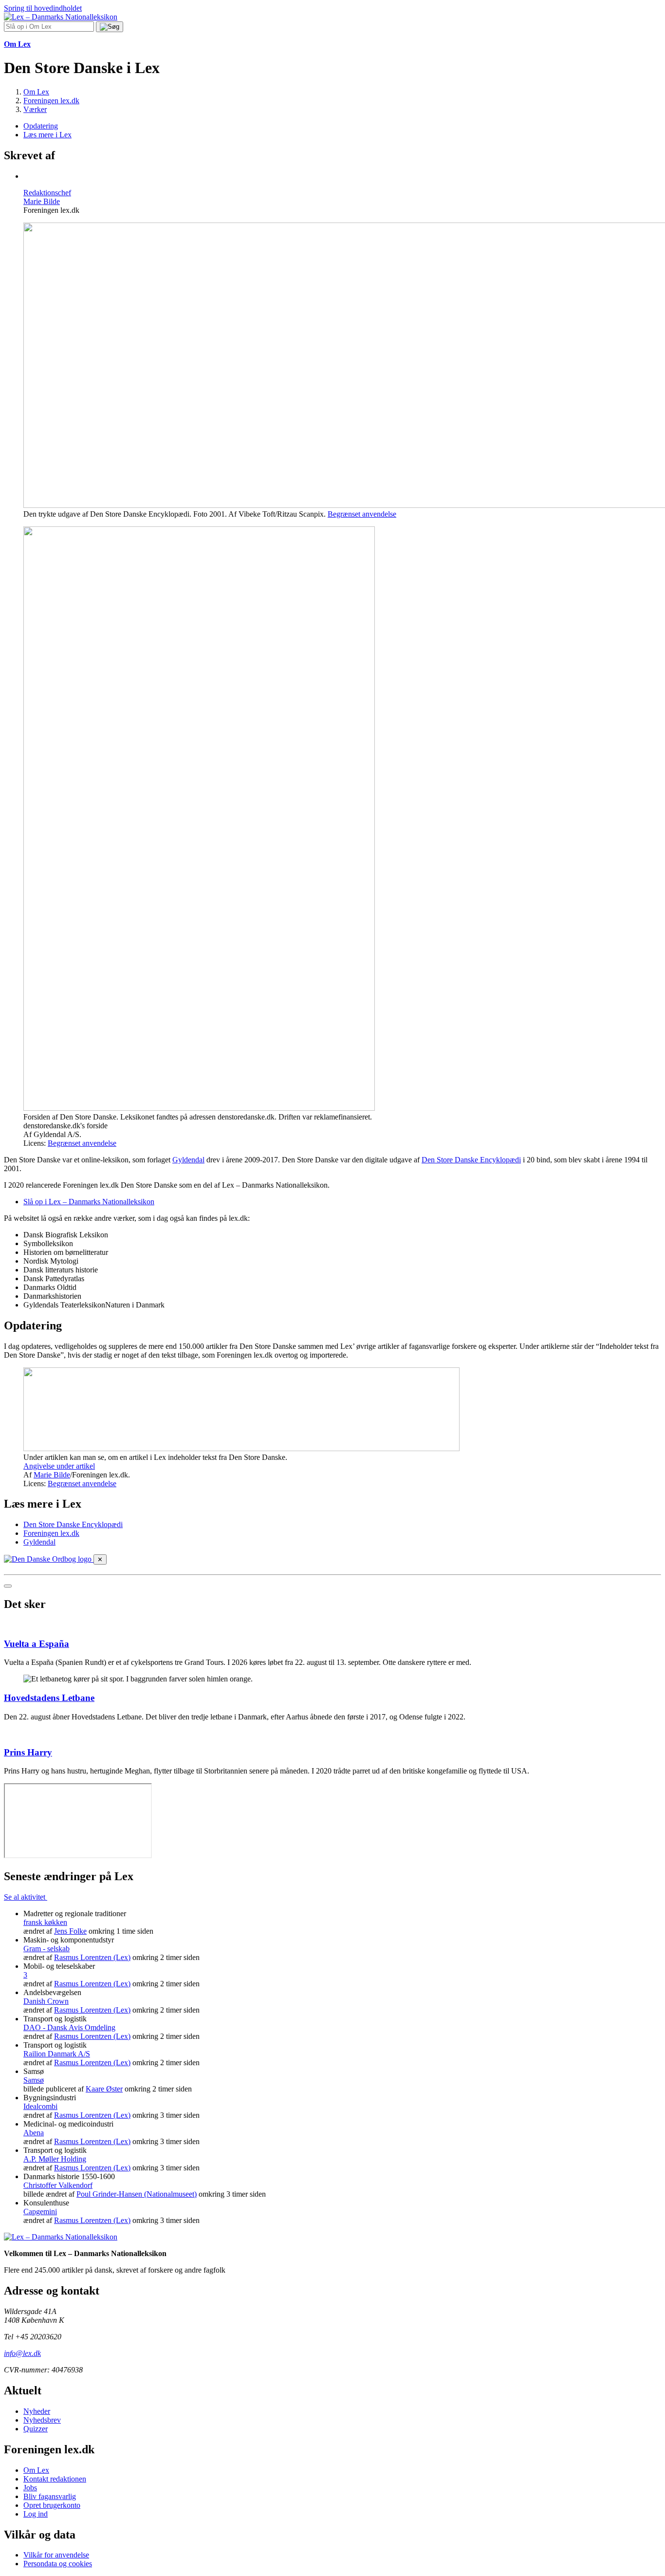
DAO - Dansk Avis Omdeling (69, 2027)
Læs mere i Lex (47, 135)
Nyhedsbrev (42, 2420)
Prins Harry (28, 1752)
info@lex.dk (22, 2353)
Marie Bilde (52, 1475)
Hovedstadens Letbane (49, 1698)
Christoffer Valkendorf (58, 2185)
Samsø (34, 2080)
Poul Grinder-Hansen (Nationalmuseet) (137, 2194)
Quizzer (36, 2429)
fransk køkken (45, 1922)
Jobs (30, 2488)
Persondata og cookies (58, 2564)
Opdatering (41, 126)
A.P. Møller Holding (55, 2159)
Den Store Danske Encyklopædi (471, 1160)
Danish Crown (46, 2001)
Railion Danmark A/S (57, 2054)
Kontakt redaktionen (55, 2479)
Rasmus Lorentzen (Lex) (92, 1957)
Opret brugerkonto (52, 2505)
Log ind (36, 2514)
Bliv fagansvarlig (50, 2496)
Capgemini (40, 2212)
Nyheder (37, 2411)
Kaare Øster (104, 2089)
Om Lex (36, 2470)
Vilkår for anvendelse (56, 2555)
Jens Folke (70, 1931)
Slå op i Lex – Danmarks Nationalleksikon (89, 1202)
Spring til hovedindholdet (43, 8)
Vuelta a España (37, 1644)
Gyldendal (188, 1160)
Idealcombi (40, 2106)
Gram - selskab (46, 1949)
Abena (34, 2133)
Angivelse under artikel (59, 1466)
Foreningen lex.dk (51, 1533)
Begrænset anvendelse (362, 514)
